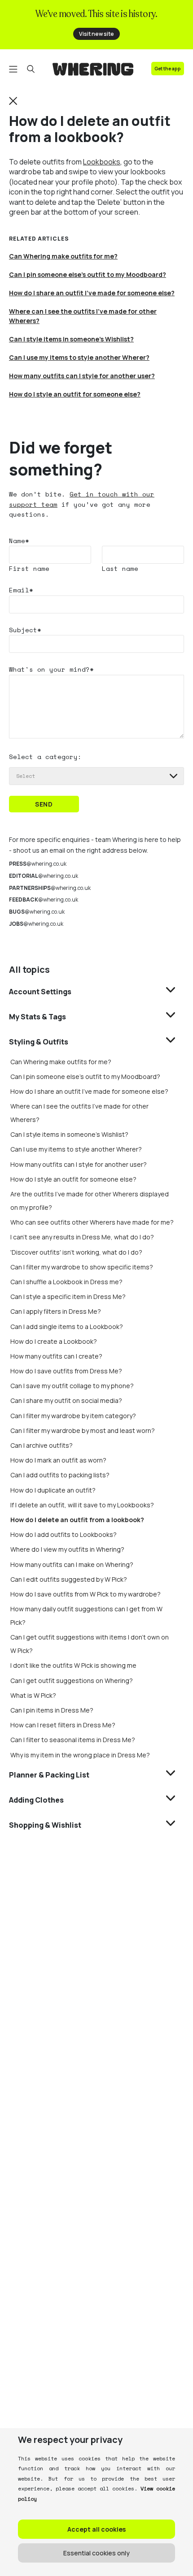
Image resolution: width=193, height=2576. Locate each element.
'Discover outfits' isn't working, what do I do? (76, 1252)
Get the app (168, 69)
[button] (13, 100)
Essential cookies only (96, 2553)
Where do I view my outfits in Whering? (67, 1549)
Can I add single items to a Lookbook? (67, 1327)
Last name (120, 568)
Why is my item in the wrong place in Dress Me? (80, 1755)
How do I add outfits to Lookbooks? (64, 1534)
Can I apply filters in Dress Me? (56, 1311)
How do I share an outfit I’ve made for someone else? (89, 1091)
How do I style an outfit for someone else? (73, 1179)
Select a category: (45, 757)
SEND (44, 804)
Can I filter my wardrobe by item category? (73, 1416)
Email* (21, 590)
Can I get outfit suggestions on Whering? (72, 1681)
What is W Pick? (33, 1695)
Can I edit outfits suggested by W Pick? (69, 1579)
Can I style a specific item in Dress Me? (68, 1297)
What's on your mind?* (51, 669)
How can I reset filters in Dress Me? (63, 1725)
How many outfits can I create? (56, 1356)
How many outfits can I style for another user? (79, 1164)
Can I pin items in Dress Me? (52, 1710)
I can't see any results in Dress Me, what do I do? (82, 1237)
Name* (19, 541)
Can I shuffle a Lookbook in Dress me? (66, 1282)
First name (29, 568)
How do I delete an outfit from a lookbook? (77, 1520)
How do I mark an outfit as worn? (58, 1460)
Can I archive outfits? (42, 1445)
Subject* (25, 630)
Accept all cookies (96, 2529)
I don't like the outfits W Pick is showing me (73, 1665)
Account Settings (40, 992)
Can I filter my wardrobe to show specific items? (82, 1267)
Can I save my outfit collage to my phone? (72, 1386)
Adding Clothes (36, 1800)
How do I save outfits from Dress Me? (66, 1371)
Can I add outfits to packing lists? (60, 1475)
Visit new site (96, 34)
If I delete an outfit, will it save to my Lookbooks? (82, 1505)
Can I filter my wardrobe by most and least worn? (83, 1430)
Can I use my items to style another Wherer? (76, 1149)
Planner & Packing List (49, 1775)
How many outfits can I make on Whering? (72, 1564)
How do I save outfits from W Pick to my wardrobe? (86, 1594)
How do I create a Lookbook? (54, 1341)
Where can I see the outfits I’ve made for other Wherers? (83, 316)
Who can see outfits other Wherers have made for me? (92, 1222)
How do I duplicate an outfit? (53, 1490)
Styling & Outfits (39, 1042)
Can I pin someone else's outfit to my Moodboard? (85, 1077)
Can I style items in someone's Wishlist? (69, 1134)
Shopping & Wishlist (45, 1825)
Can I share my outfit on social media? (66, 1400)
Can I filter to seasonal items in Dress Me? (73, 1740)
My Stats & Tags (37, 1017)
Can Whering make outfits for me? (61, 1062)
